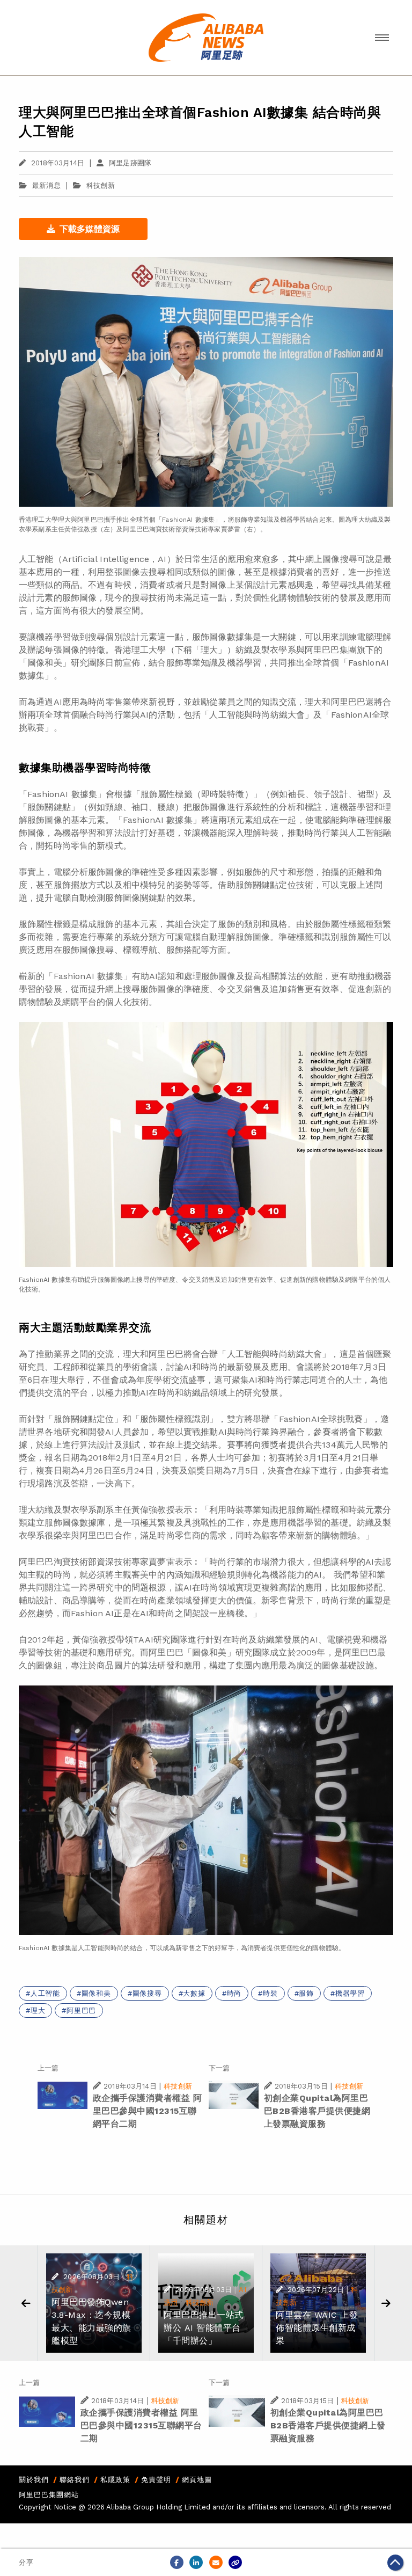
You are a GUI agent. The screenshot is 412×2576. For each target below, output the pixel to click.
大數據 (194, 1993)
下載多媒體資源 (90, 229)
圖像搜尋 (147, 1993)
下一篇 (219, 2068)
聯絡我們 (75, 2480)
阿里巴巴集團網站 (49, 2495)
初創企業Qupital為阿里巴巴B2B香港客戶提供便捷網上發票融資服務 (317, 2111)
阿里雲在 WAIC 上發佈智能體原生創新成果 (317, 2328)
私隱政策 (115, 2480)
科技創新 (101, 185)
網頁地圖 (197, 2480)
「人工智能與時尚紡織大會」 (257, 715)
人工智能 (45, 1993)
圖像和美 (96, 1993)
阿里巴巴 (81, 2011)
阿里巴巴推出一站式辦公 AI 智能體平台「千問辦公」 (204, 2328)
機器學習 (350, 1993)
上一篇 (48, 2068)
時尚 (234, 1993)
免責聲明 (156, 2480)
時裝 (270, 1993)
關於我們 (34, 2480)
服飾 (306, 1993)
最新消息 (46, 185)
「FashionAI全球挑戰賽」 (321, 1419)
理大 (38, 2011)
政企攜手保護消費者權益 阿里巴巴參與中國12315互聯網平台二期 (148, 2111)
